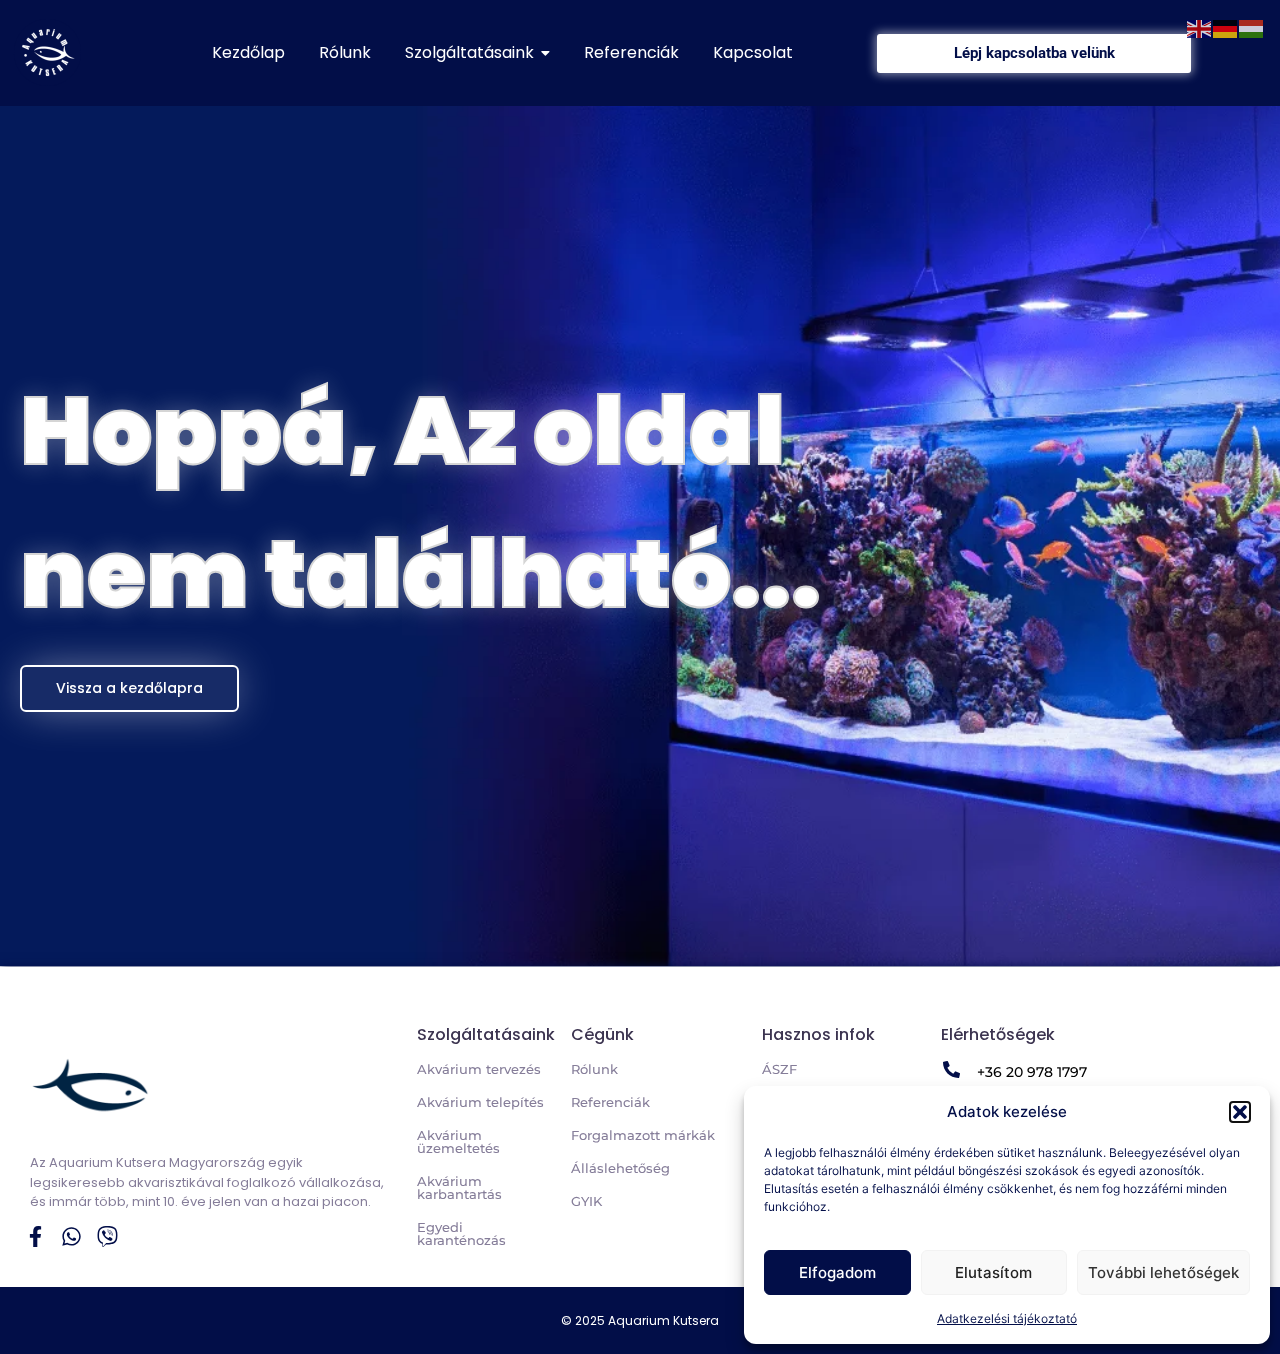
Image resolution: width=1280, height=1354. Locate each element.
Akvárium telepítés (480, 1102)
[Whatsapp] (71, 1236)
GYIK (586, 1201)
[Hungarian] (1252, 27)
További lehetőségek (1163, 1272)
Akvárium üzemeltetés (458, 1141)
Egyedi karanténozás (461, 1233)
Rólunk (594, 1069)
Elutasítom (993, 1272)
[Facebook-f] (35, 1236)
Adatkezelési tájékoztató (1007, 1318)
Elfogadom (837, 1272)
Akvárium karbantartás (459, 1187)
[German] (1226, 27)
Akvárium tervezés (479, 1069)
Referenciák (610, 1102)
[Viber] (107, 1236)
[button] (1240, 1112)
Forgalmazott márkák (643, 1135)
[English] (1200, 27)
